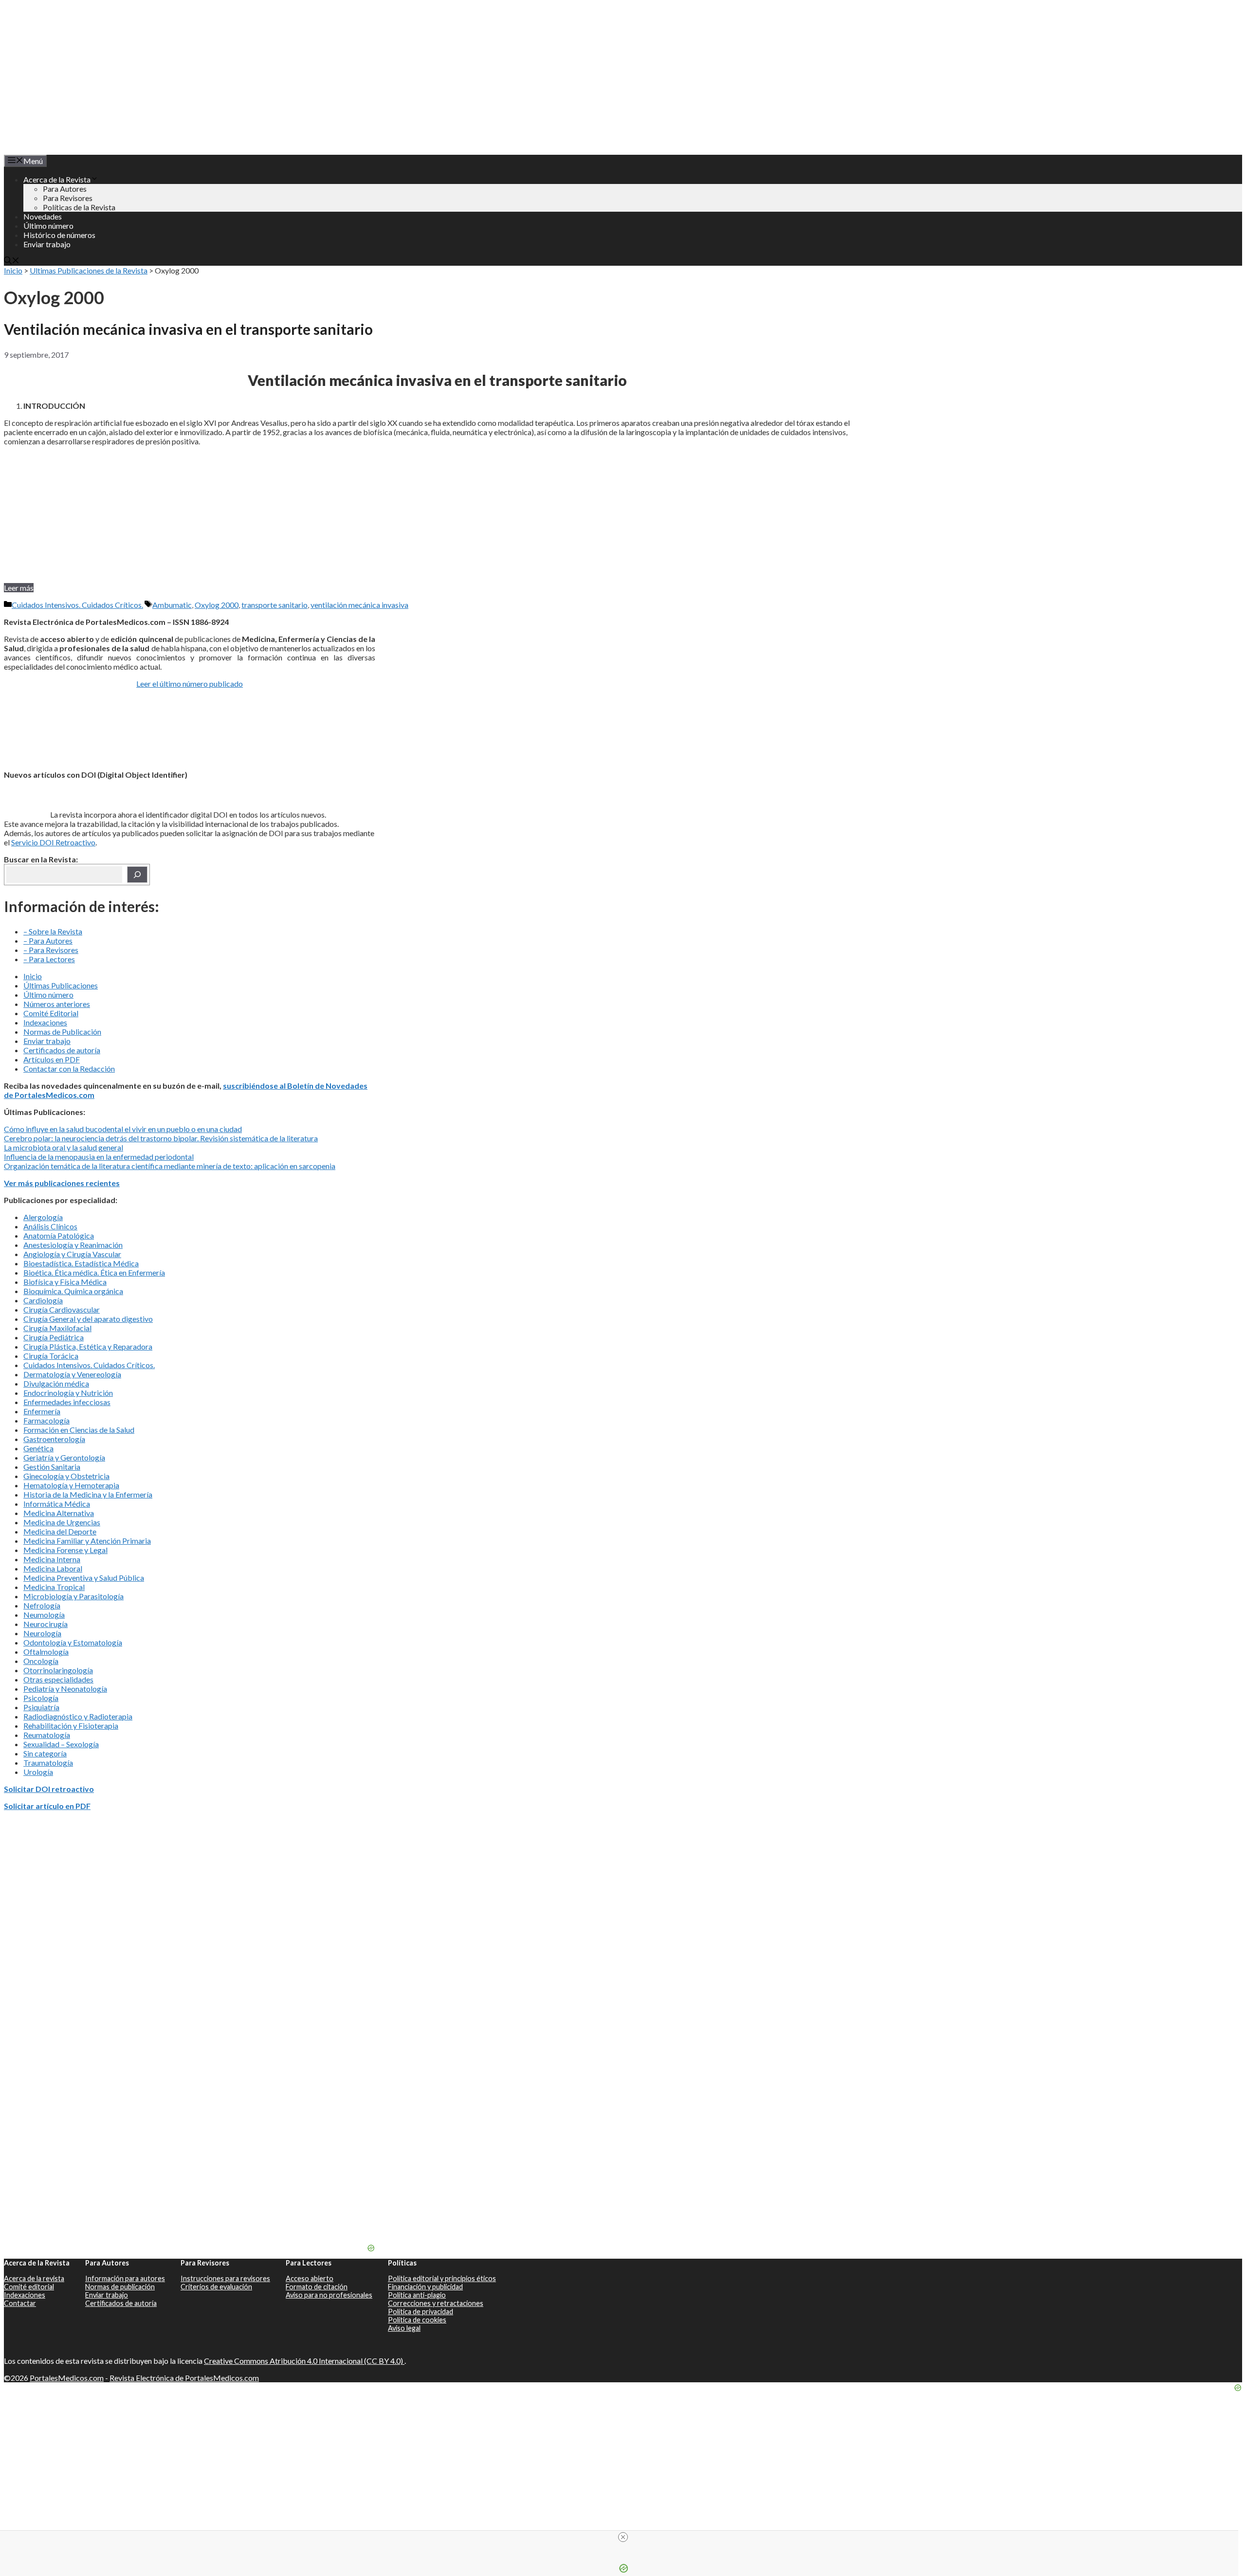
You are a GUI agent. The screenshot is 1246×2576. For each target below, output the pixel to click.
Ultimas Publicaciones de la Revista (89, 270)
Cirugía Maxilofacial (57, 1328)
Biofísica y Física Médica (65, 1282)
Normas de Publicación (62, 1032)
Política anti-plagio (417, 2295)
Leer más (19, 588)
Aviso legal (404, 2328)
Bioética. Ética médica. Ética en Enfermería (94, 1272)
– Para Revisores (51, 950)
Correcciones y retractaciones (436, 2303)
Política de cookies (417, 2320)
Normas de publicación (120, 2287)
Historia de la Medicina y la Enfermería (88, 1494)
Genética (38, 1448)
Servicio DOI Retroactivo (53, 842)
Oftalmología (46, 1652)
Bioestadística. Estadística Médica (81, 1263)
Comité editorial (29, 2287)
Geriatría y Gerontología (64, 1457)
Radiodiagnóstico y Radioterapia (78, 1716)
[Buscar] (137, 875)
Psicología (41, 1698)
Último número (48, 226)
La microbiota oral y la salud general (64, 1147)
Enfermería (42, 1411)
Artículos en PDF (52, 1059)
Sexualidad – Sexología (61, 1744)
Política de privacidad (421, 2311)
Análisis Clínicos (50, 1226)
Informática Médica (57, 1504)
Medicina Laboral (53, 1568)
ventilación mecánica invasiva (359, 605)
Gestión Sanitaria (52, 1467)
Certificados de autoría (62, 1050)
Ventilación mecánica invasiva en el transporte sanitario (188, 329)
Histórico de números (59, 235)
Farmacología (46, 1420)
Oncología (41, 1661)
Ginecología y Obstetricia (66, 1476)
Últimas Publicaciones (61, 985)
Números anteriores (57, 1004)
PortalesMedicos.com (67, 2378)
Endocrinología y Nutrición (68, 1393)
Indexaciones (45, 1022)
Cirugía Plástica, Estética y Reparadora (88, 1346)
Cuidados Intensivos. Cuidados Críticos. (77, 605)
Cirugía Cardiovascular (62, 1309)
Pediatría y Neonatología (65, 1689)
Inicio (13, 270)
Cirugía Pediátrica (54, 1337)
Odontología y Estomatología (73, 1642)
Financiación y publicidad (425, 2287)
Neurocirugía (46, 1624)
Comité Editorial (51, 1013)
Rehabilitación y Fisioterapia (71, 1726)
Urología (38, 1772)
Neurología (42, 1633)
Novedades (43, 216)
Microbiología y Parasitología (73, 1596)
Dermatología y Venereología (72, 1374)
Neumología (44, 1615)
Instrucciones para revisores (225, 2278)
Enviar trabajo (47, 244)
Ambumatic (172, 605)
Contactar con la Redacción (69, 1069)
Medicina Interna (52, 1559)
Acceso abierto (310, 2278)
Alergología (43, 1217)
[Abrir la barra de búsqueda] (12, 261)
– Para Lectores (49, 959)
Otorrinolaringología (58, 1670)
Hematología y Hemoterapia (71, 1485)
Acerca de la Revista (57, 179)
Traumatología (48, 1763)
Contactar (20, 2303)
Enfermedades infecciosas (67, 1402)
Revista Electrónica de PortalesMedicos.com (184, 2378)
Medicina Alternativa (59, 1513)
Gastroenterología (54, 1439)
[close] (623, 2537)
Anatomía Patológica (59, 1235)
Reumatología (47, 1735)
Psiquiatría (41, 1707)
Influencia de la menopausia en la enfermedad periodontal (99, 1157)
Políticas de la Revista (79, 207)
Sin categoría (45, 1753)
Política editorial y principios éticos (442, 2278)
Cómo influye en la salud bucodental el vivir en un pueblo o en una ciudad (123, 1129)
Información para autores (125, 2278)
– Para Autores (48, 941)
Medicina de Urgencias (62, 1522)
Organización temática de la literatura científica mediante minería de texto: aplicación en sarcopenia (170, 1166)
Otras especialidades (58, 1679)
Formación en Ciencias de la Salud (79, 1430)
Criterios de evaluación (216, 2287)
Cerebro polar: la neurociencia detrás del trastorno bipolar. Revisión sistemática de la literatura (161, 1138)
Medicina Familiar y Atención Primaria (87, 1541)
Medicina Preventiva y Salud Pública (84, 1578)
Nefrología (42, 1605)
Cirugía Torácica (51, 1356)
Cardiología (43, 1300)
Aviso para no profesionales (329, 2295)
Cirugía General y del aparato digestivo (88, 1319)
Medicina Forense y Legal (65, 1550)
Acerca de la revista (34, 2278)
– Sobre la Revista (53, 931)
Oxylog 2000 (217, 605)
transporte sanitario (275, 605)
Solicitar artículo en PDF (47, 1806)
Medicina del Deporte (60, 1531)
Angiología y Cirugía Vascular (72, 1254)
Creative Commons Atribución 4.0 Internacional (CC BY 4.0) (304, 2361)
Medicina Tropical (54, 1587)
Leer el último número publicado (190, 684)
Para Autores (65, 189)
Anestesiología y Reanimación (73, 1245)
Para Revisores (68, 198)
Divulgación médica (56, 1383)
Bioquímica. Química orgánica (73, 1291)
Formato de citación (317, 2287)
